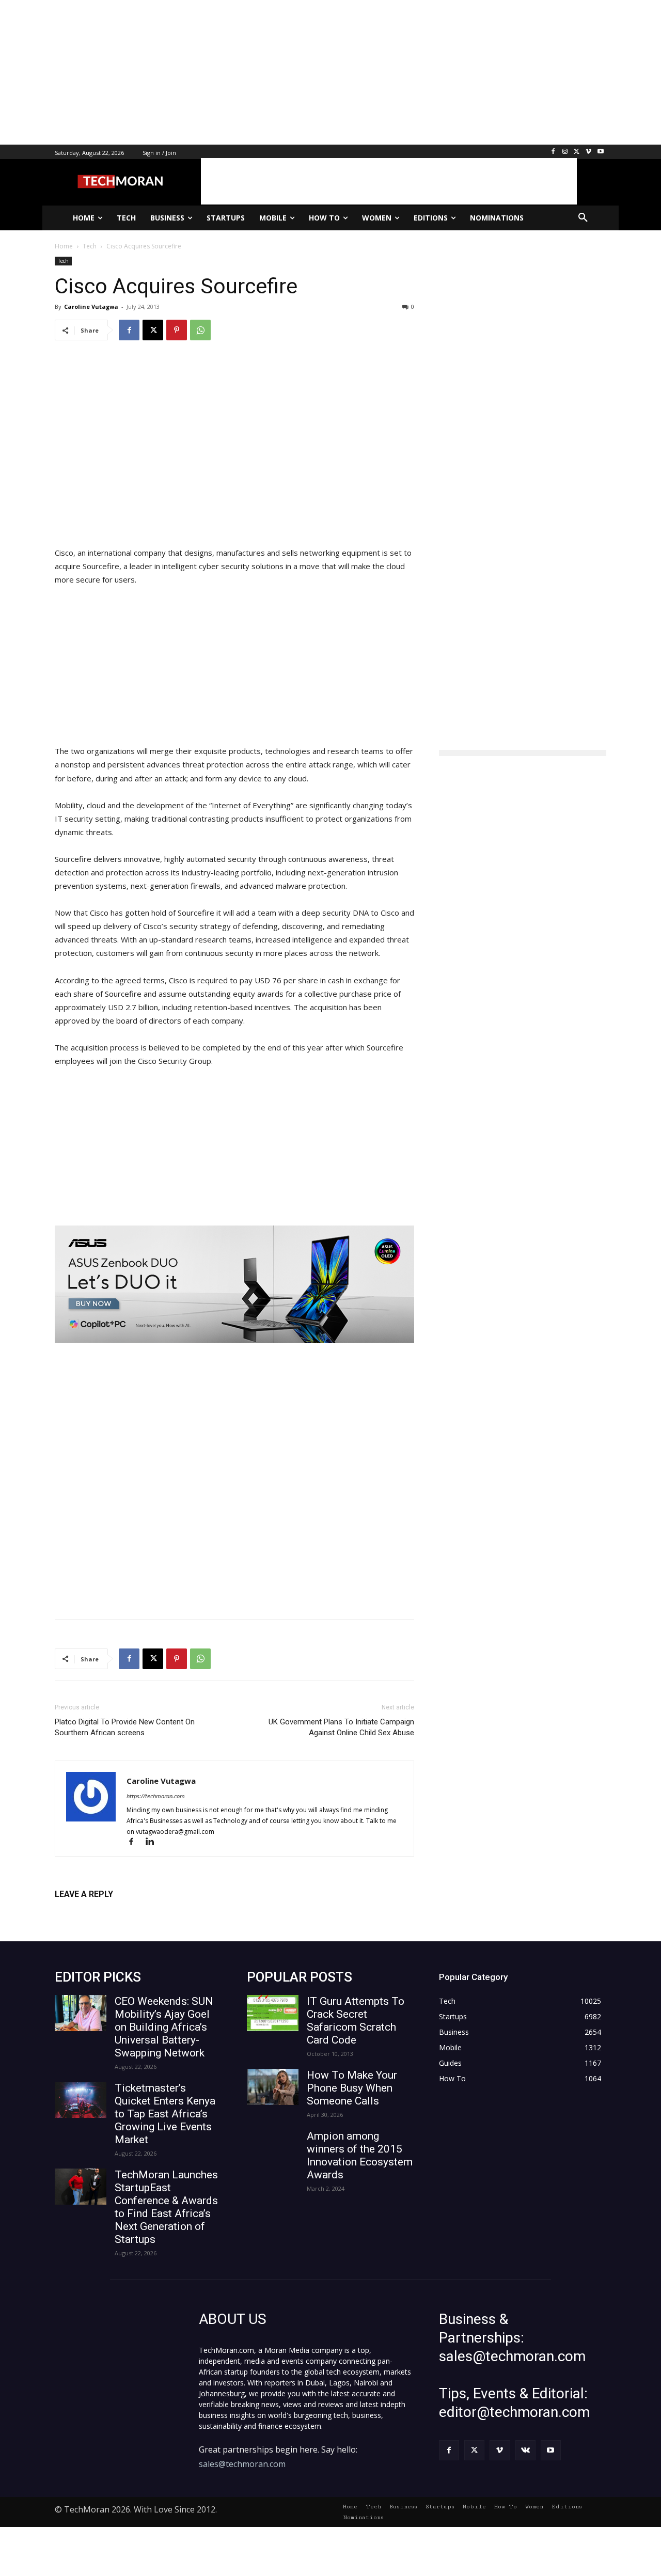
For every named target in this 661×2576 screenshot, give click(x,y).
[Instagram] (565, 152)
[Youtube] (600, 152)
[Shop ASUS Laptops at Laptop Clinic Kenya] (234, 1284)
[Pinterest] (177, 330)
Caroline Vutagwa (91, 307)
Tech (63, 261)
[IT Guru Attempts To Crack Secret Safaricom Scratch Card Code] (273, 2013)
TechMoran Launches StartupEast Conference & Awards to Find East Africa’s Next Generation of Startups (166, 2207)
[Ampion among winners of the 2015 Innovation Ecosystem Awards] (273, 2148)
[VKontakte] (525, 2450)
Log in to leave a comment (100, 1911)
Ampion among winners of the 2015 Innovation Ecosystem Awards (360, 2155)
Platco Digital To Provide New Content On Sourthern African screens (125, 1727)
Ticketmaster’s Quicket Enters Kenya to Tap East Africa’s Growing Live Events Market (165, 2114)
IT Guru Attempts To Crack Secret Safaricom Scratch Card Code (356, 2021)
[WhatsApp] (200, 330)
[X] (577, 152)
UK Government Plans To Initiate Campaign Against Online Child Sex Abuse (341, 1727)
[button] (583, 218)
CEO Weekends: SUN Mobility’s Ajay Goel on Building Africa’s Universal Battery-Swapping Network (164, 2027)
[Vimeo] (588, 152)
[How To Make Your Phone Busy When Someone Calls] (273, 2087)
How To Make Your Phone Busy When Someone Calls (352, 2088)
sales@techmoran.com (242, 2464)
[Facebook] (553, 152)
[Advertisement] (310, 72)
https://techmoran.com (156, 1796)
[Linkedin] (154, 1842)
